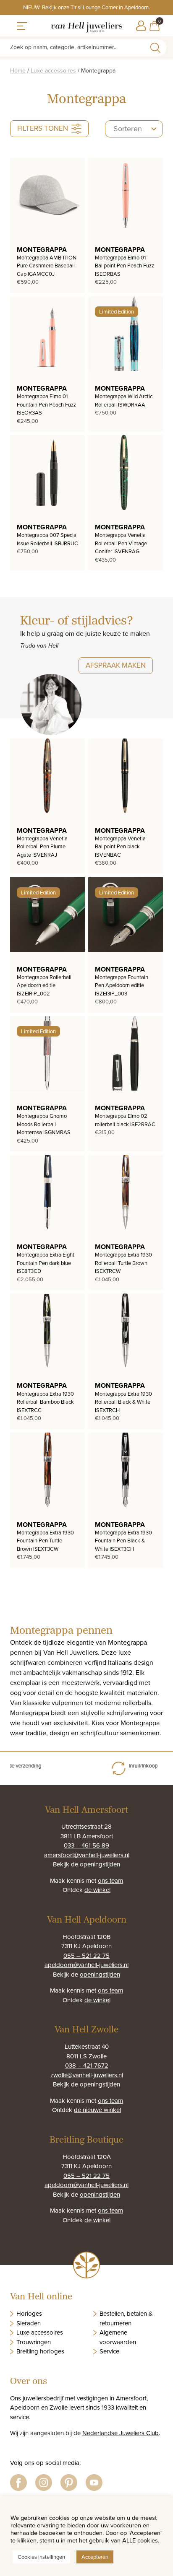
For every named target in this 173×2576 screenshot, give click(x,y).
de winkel (97, 1890)
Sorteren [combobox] (128, 128)
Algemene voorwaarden (118, 2337)
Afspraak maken (116, 665)
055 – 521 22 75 (86, 1955)
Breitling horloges (40, 2351)
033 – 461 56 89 (86, 1845)
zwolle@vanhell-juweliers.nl (87, 2075)
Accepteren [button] (95, 2557)
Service (109, 2351)
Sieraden (29, 2323)
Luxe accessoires (53, 70)
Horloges (29, 2313)
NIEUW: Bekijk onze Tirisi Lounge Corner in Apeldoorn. (86, 7)
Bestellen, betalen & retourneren (126, 2318)
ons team (110, 1880)
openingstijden (100, 1864)
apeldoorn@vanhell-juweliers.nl (86, 1965)
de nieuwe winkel (97, 2110)
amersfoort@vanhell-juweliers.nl (87, 1855)
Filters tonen (43, 128)
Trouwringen (34, 2342)
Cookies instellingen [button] (41, 2557)
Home (18, 70)
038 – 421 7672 (87, 2065)
